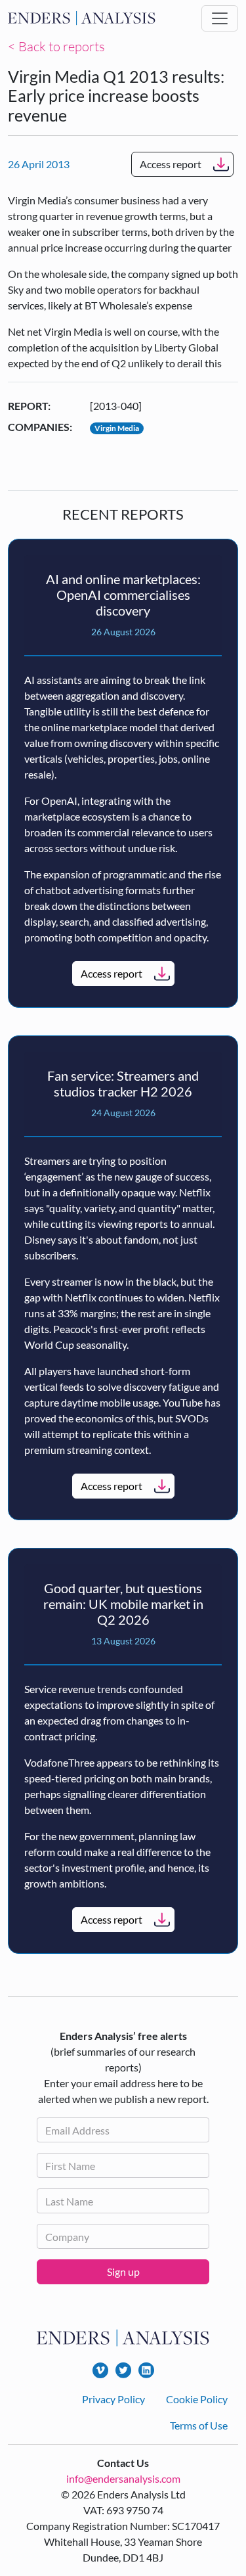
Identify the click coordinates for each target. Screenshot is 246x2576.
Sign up (123, 2271)
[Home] (82, 18)
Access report (171, 164)
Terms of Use (199, 2425)
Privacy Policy (113, 2399)
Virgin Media (117, 428)
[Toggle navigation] (220, 18)
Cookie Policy (197, 2399)
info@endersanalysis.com (123, 2478)
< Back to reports (56, 46)
